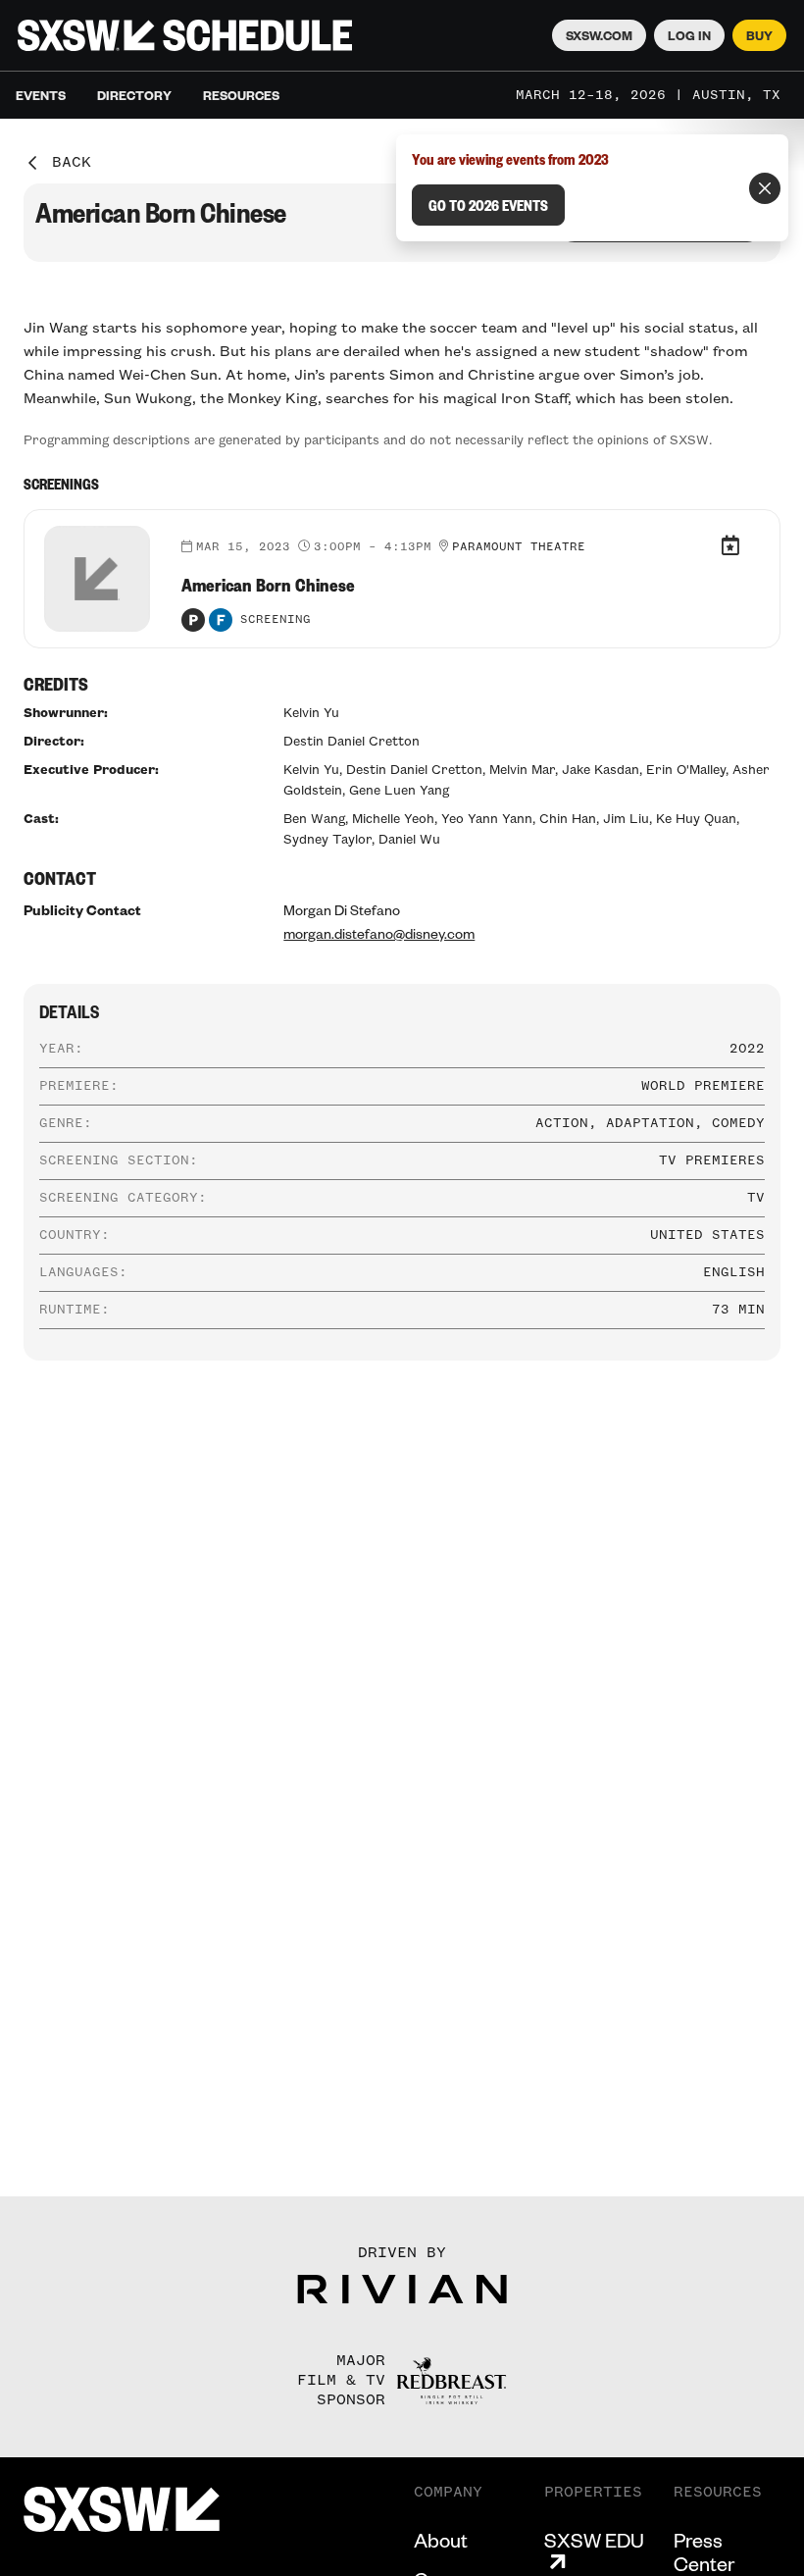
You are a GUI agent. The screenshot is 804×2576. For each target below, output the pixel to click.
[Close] (765, 188)
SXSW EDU (594, 2540)
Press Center (704, 2551)
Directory (134, 95)
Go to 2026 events (488, 205)
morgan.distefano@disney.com (379, 933)
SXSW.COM (599, 35)
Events (41, 95)
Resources (241, 95)
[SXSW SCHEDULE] (185, 35)
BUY (759, 35)
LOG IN (689, 35)
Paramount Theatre (519, 547)
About (441, 2540)
